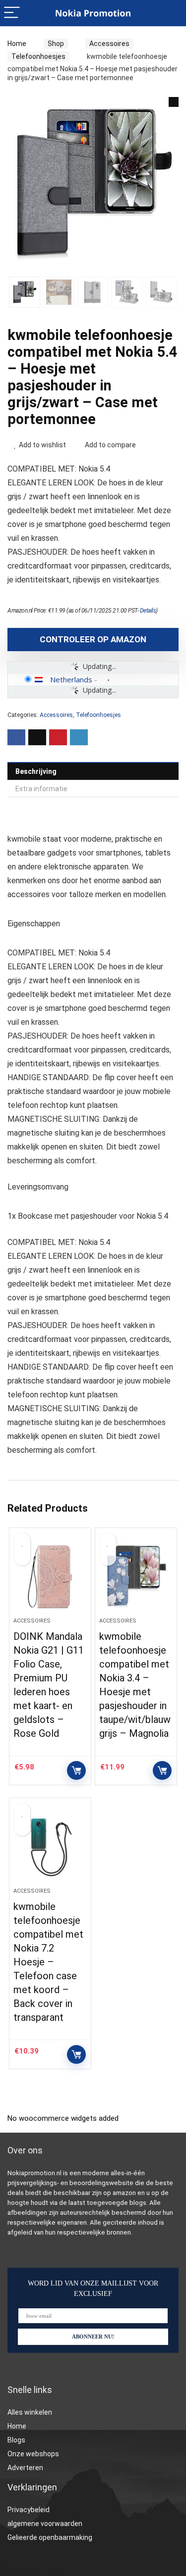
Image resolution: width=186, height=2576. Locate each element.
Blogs (16, 2440)
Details (148, 611)
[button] (174, 102)
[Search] (171, 13)
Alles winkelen (30, 2412)
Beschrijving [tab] (36, 771)
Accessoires (109, 44)
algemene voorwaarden (45, 2524)
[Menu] (12, 13)
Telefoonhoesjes (38, 56)
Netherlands (71, 679)
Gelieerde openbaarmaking (50, 2537)
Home (17, 44)
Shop (56, 44)
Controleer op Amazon (93, 639)
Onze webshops (33, 2454)
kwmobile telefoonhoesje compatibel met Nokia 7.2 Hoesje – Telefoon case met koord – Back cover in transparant (48, 1962)
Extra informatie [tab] (41, 789)
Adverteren (25, 2468)
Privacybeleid (29, 2510)
